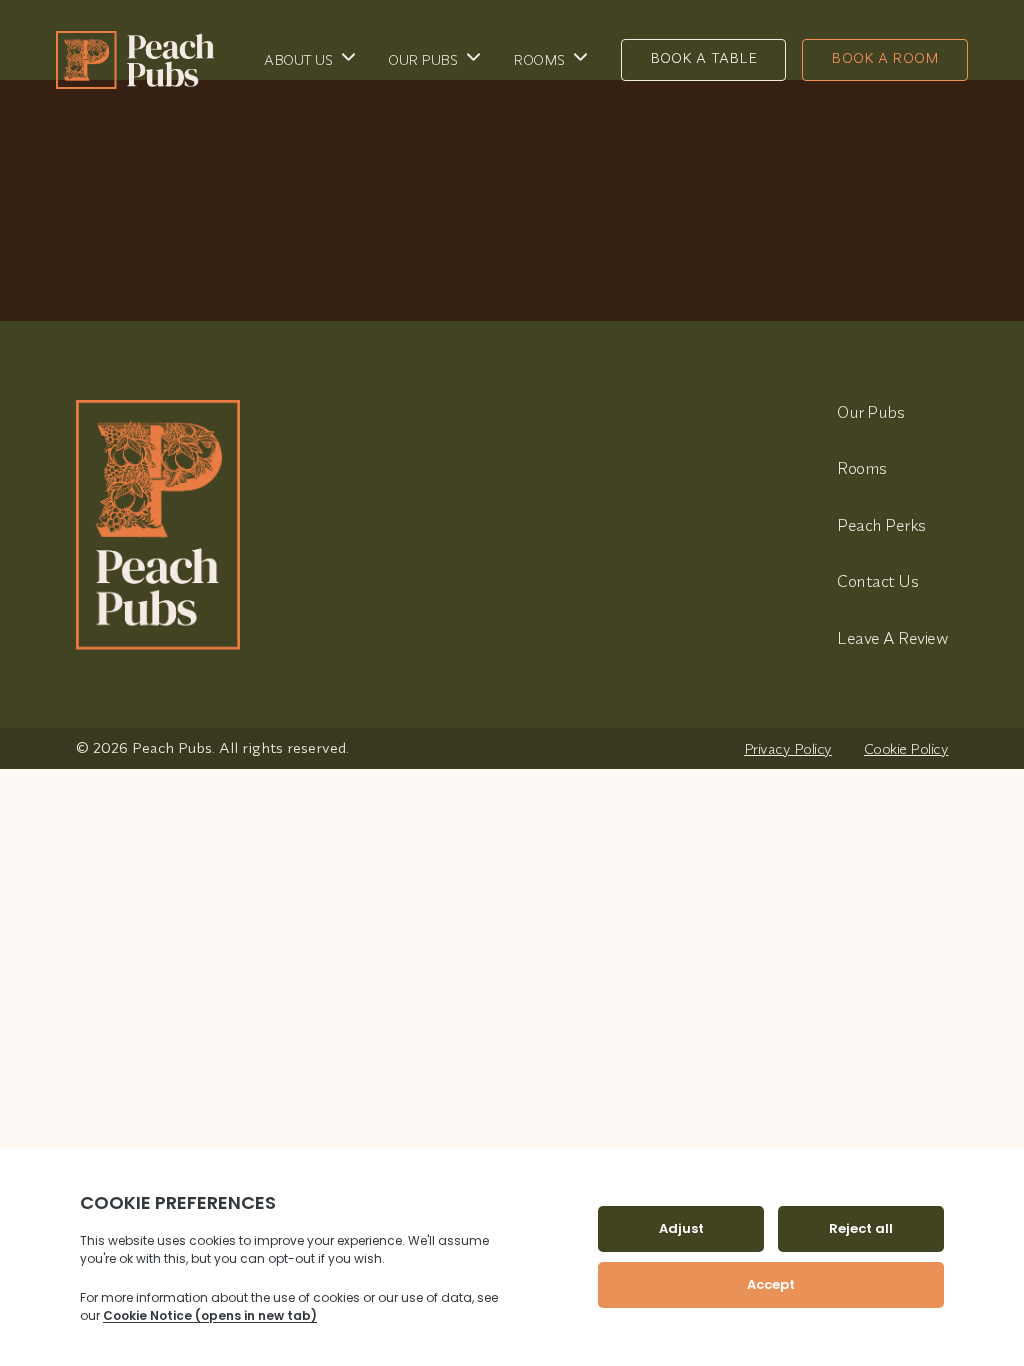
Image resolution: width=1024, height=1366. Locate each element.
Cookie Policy (906, 748)
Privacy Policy (788, 748)
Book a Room (885, 58)
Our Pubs (422, 60)
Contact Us (877, 580)
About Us (298, 60)
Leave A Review (892, 637)
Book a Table (704, 58)
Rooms (539, 60)
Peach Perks (881, 524)
